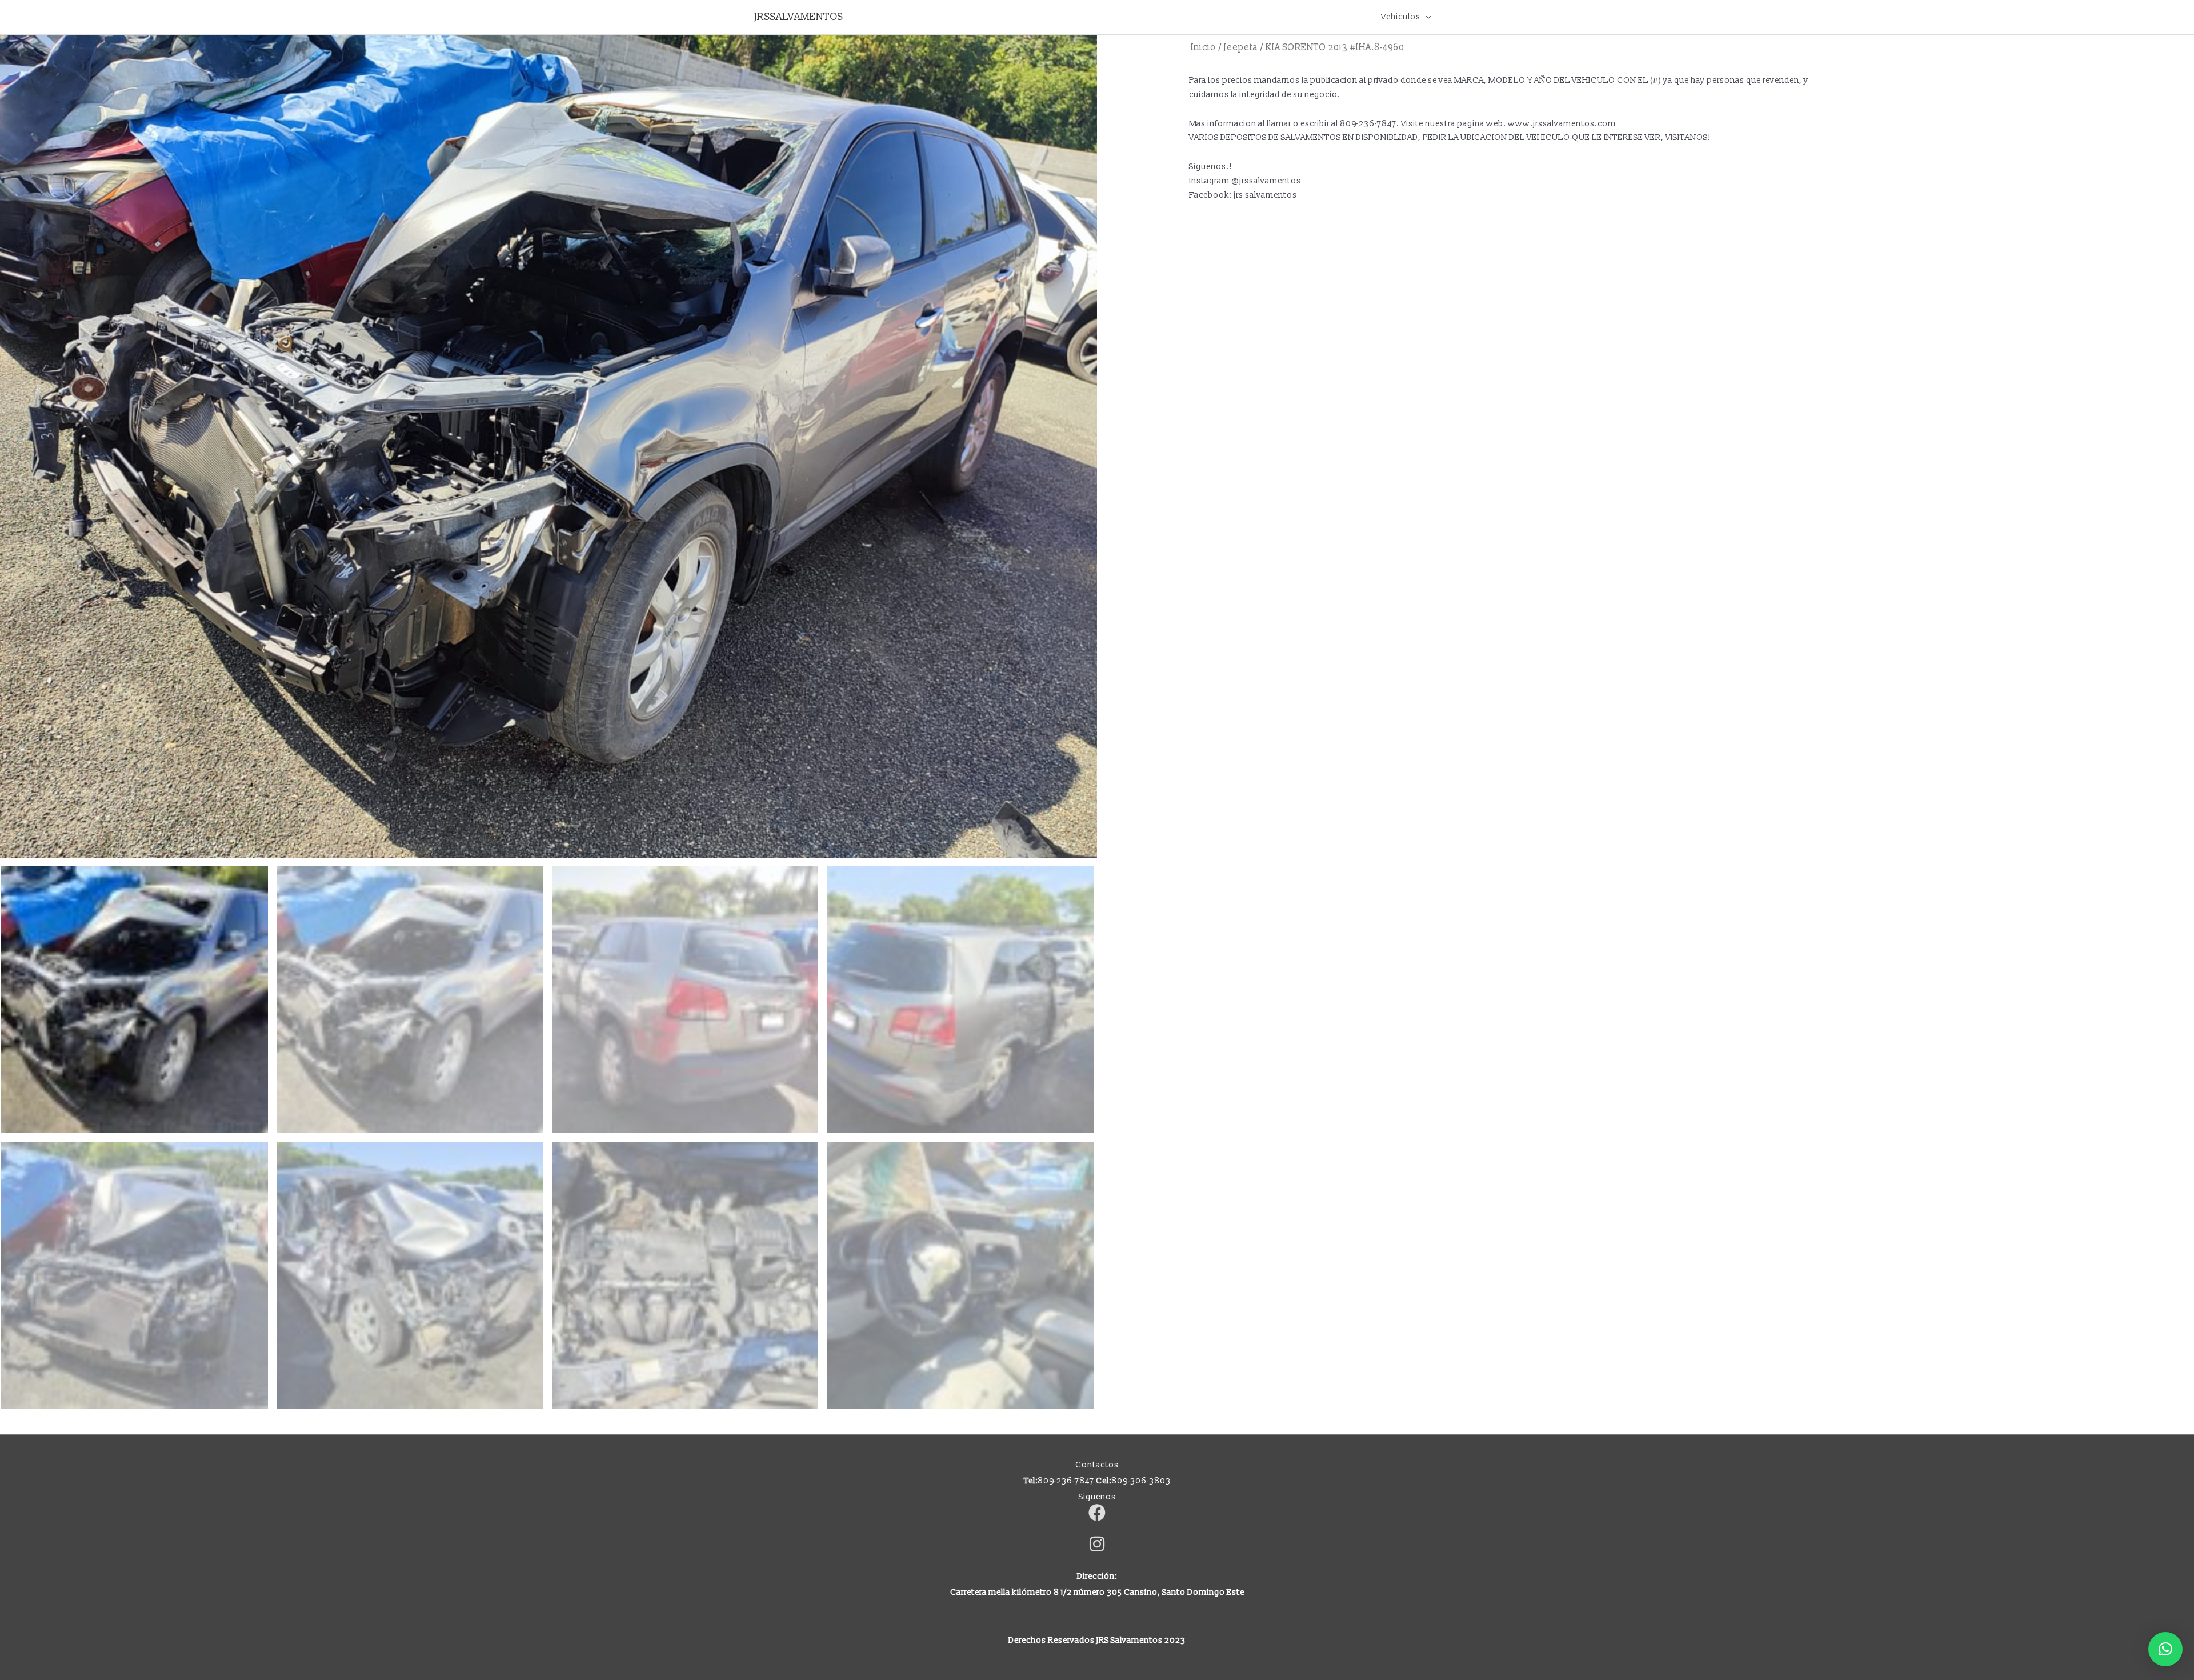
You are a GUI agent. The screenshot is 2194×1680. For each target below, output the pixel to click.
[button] (2165, 1649)
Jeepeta (1241, 47)
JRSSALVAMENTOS (799, 17)
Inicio (1203, 47)
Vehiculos (1401, 17)
